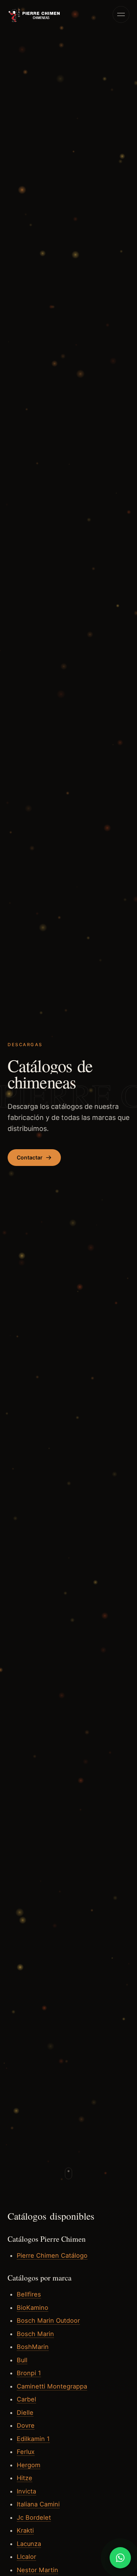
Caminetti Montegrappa (52, 2386)
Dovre (26, 2425)
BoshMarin (33, 2347)
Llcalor (26, 2557)
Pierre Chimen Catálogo (52, 2255)
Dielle (25, 2412)
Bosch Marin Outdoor (48, 2320)
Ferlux (26, 2452)
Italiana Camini (38, 2504)
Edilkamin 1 (33, 2439)
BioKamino (33, 2308)
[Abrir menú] (121, 14)
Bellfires (29, 2294)
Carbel (26, 2399)
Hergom (29, 2465)
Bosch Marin (35, 2334)
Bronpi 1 (29, 2373)
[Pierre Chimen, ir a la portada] (34, 14)
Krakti (25, 2530)
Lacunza (29, 2544)
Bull (22, 2360)
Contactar (30, 1157)
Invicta (26, 2491)
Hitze (25, 2478)
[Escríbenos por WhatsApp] (120, 2558)
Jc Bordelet (34, 2517)
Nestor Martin (37, 2570)
